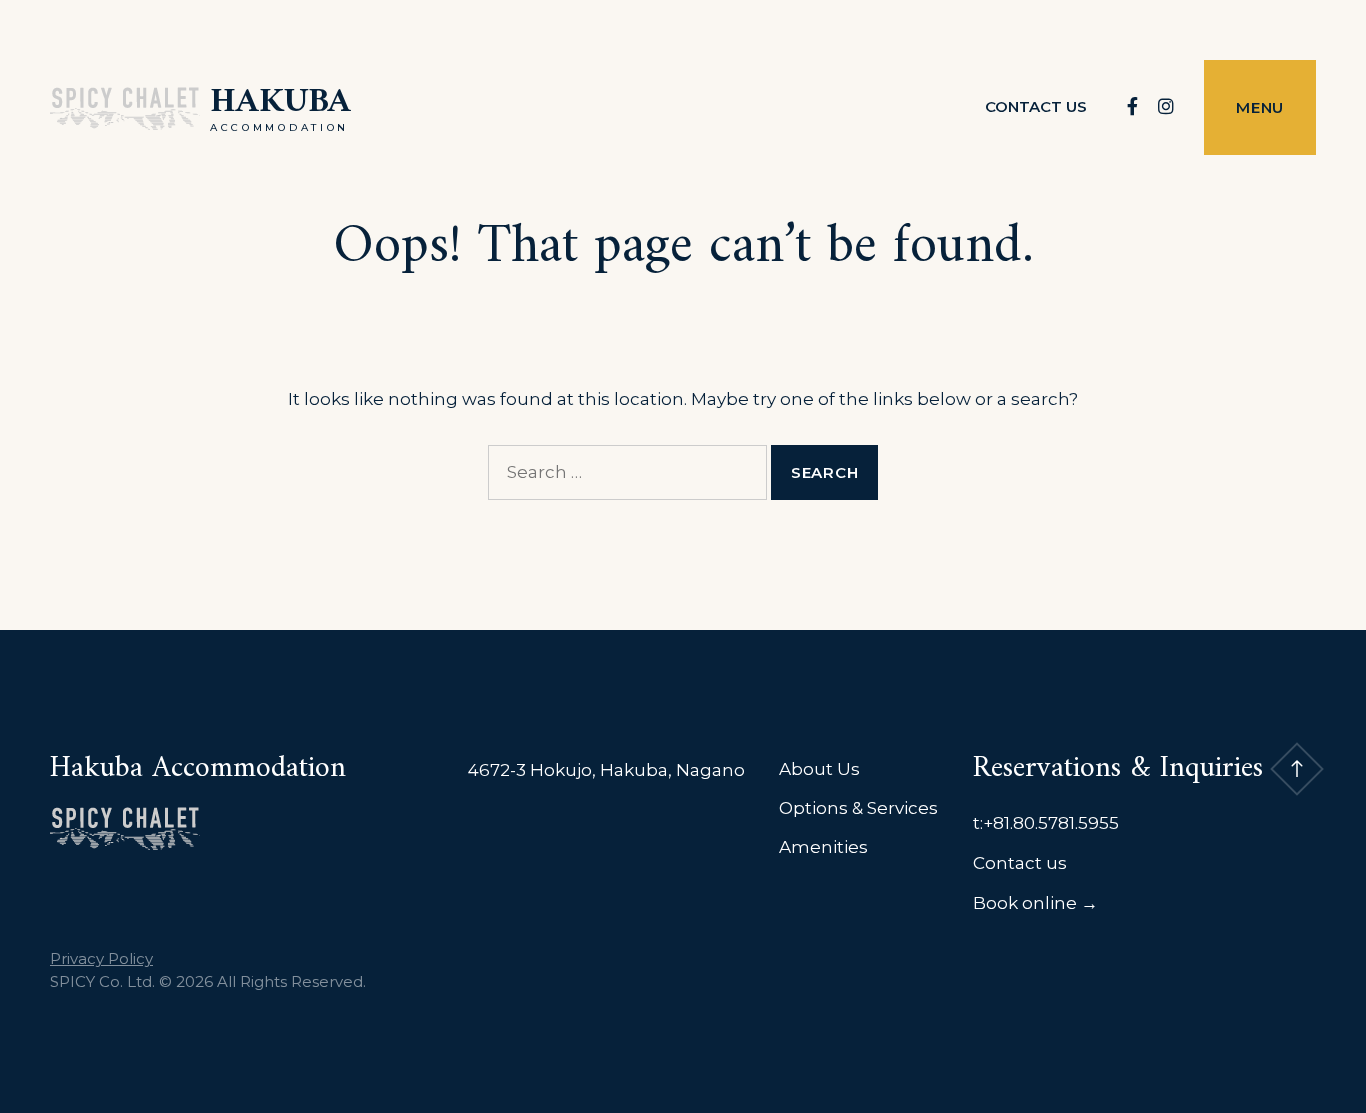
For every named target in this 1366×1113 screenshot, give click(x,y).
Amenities (823, 847)
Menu (1260, 107)
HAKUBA (280, 102)
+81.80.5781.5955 (1051, 823)
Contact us (1036, 106)
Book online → (1035, 903)
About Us (819, 769)
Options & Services (858, 808)
